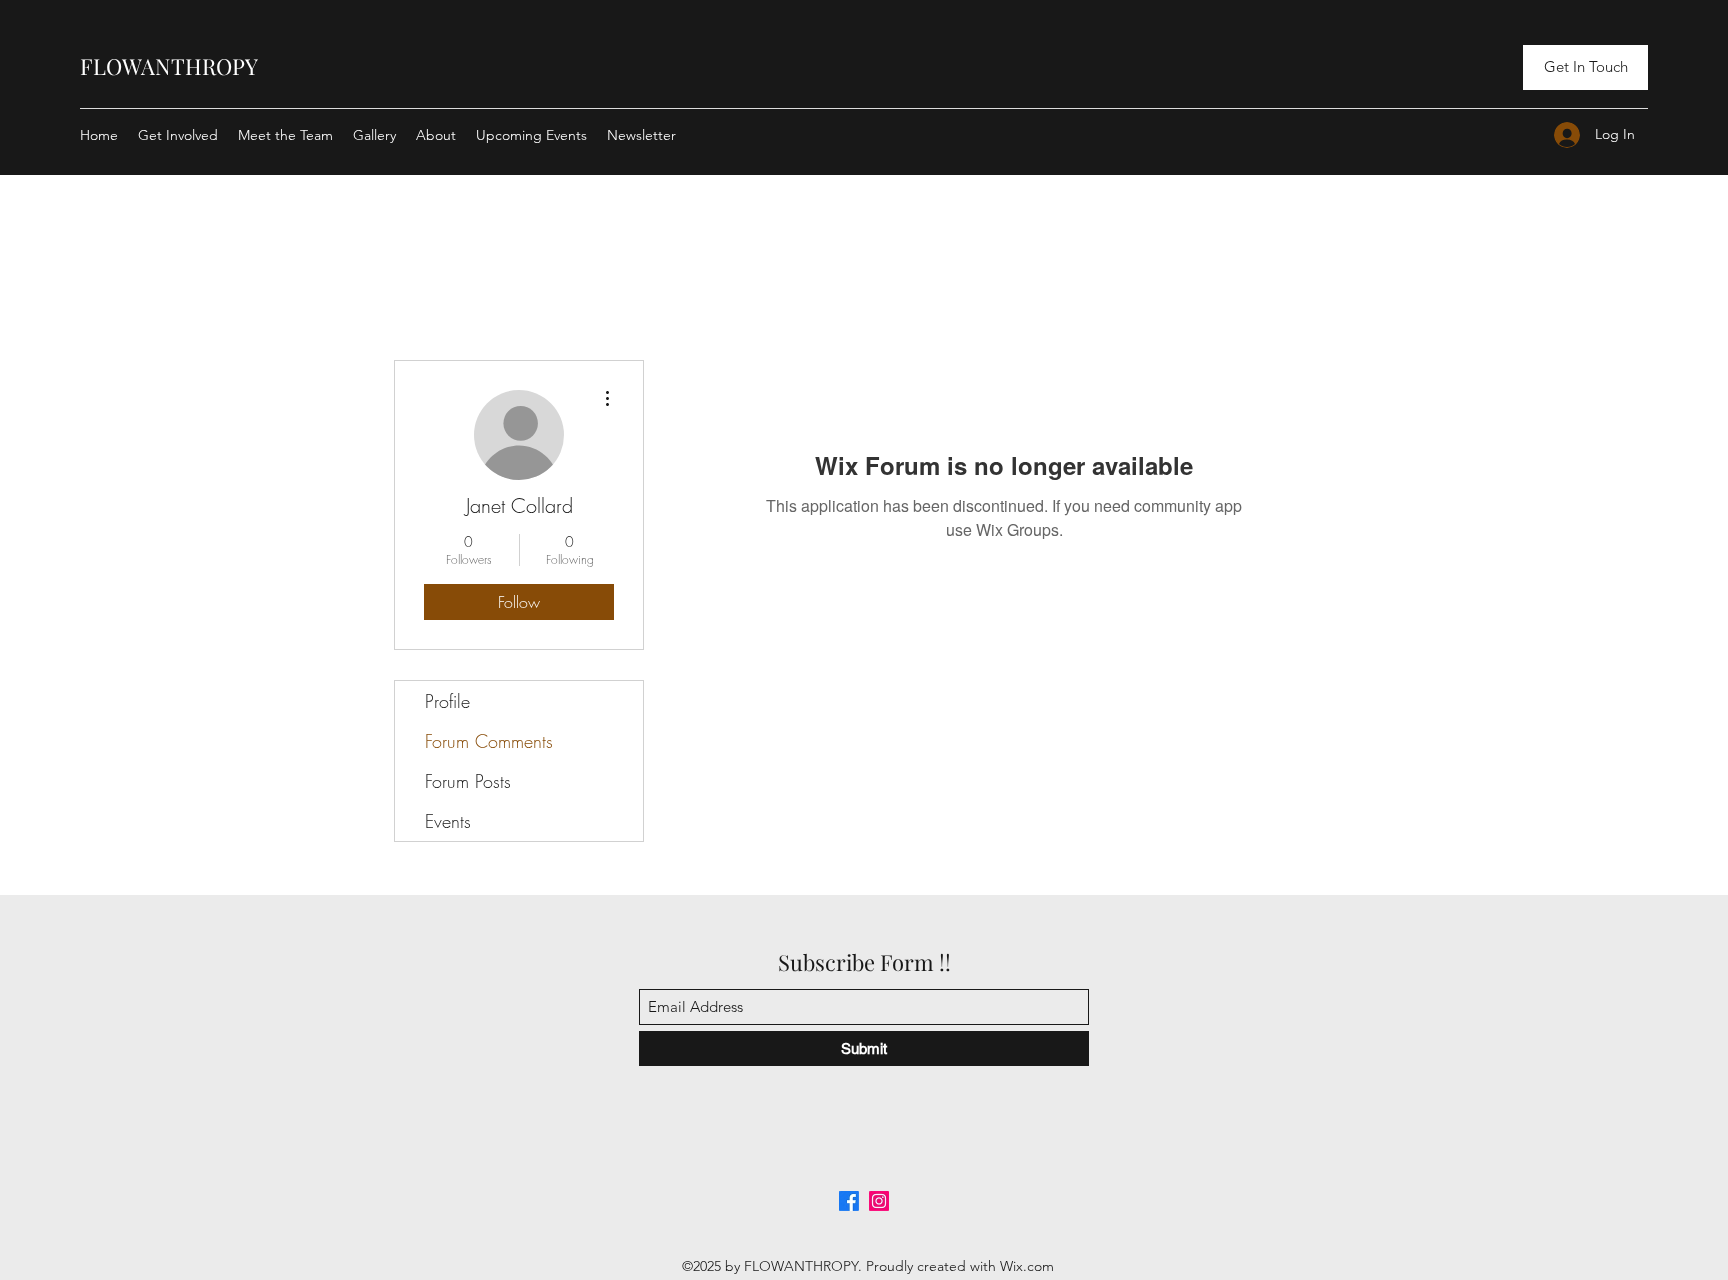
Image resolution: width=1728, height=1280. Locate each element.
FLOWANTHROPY (169, 66)
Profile (447, 701)
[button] (1585, 67)
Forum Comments (489, 741)
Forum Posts (468, 781)
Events (448, 821)
